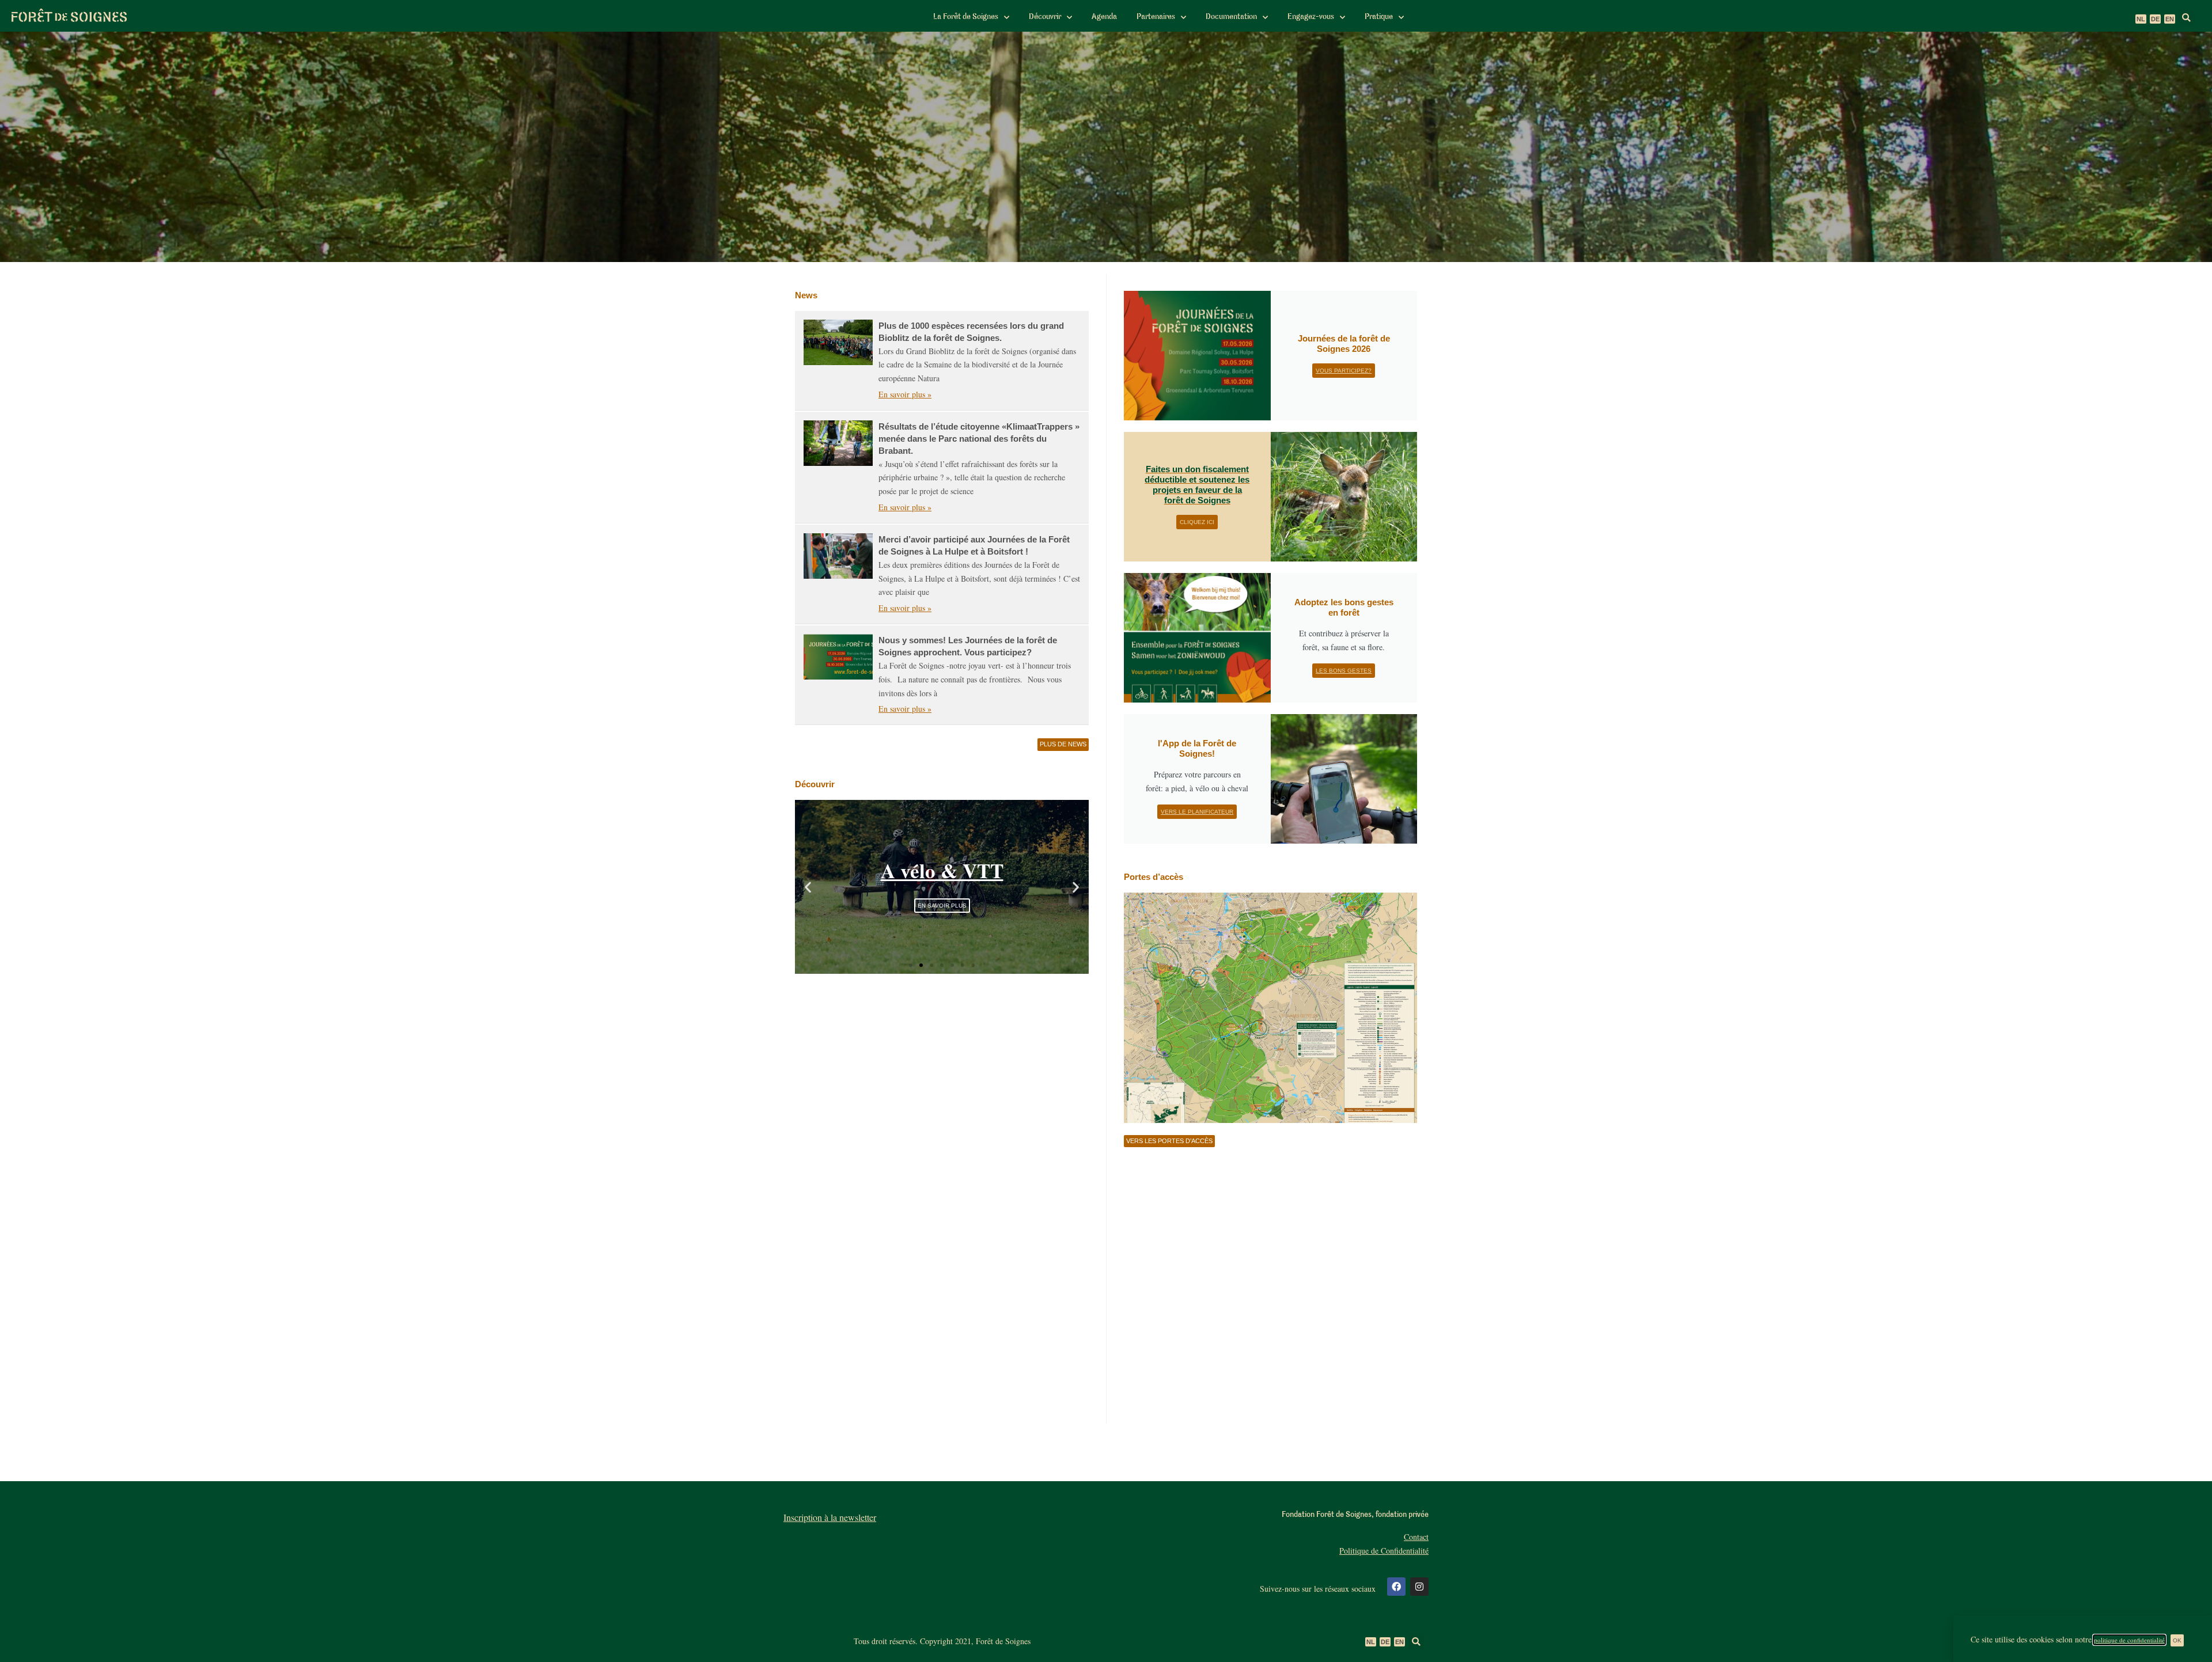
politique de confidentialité (2129, 1640)
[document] (1106, 831)
